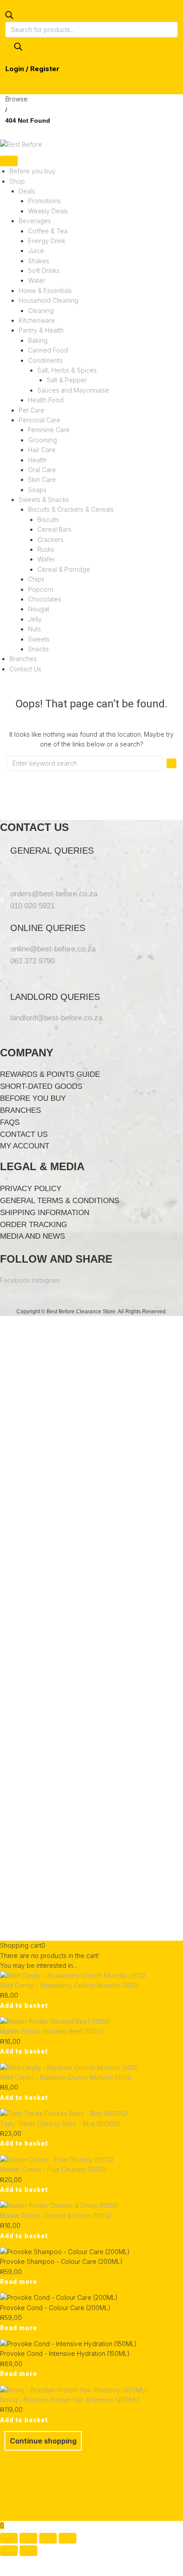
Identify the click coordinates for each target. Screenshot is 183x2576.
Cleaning (41, 311)
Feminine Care (49, 430)
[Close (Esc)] (68, 2538)
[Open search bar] (9, 17)
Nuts (34, 629)
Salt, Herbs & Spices (67, 370)
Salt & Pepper (67, 380)
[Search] (18, 47)
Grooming (42, 440)
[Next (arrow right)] (28, 2551)
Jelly (35, 619)
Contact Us (25, 669)
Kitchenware (37, 320)
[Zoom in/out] (9, 2538)
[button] (24, 2006)
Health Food (46, 400)
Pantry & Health (41, 330)
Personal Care (40, 420)
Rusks (46, 549)
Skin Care (42, 479)
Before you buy (32, 171)
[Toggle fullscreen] (28, 2538)
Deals (27, 191)
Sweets (39, 639)
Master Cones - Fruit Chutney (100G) (53, 2169)
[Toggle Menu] (9, 161)
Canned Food (48, 350)
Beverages (35, 221)
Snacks (38, 649)
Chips (36, 579)
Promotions (44, 201)
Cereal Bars (54, 529)
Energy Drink (47, 241)
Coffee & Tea (48, 231)
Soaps (37, 490)
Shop (17, 181)
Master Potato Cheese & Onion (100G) (56, 2216)
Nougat (39, 609)
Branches (23, 659)
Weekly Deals (48, 211)
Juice (36, 251)
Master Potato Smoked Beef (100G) (52, 2031)
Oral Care (42, 470)
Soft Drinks (44, 271)
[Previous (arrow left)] (9, 2551)
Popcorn (41, 589)
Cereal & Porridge (64, 569)
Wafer (46, 559)
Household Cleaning (48, 300)
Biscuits (48, 520)
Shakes (39, 261)
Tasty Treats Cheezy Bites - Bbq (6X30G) (60, 2124)
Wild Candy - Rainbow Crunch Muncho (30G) (66, 2077)
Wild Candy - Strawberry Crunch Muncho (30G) (69, 1985)
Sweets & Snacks (44, 500)
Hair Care (42, 450)
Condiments (45, 360)
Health (37, 460)
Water (37, 280)
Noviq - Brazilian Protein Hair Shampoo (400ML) (70, 2400)
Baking (38, 340)
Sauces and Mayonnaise (73, 390)
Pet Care (32, 410)
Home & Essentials (45, 291)
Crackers (50, 540)
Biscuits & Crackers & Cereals (71, 509)
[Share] (48, 2538)
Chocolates (45, 599)
